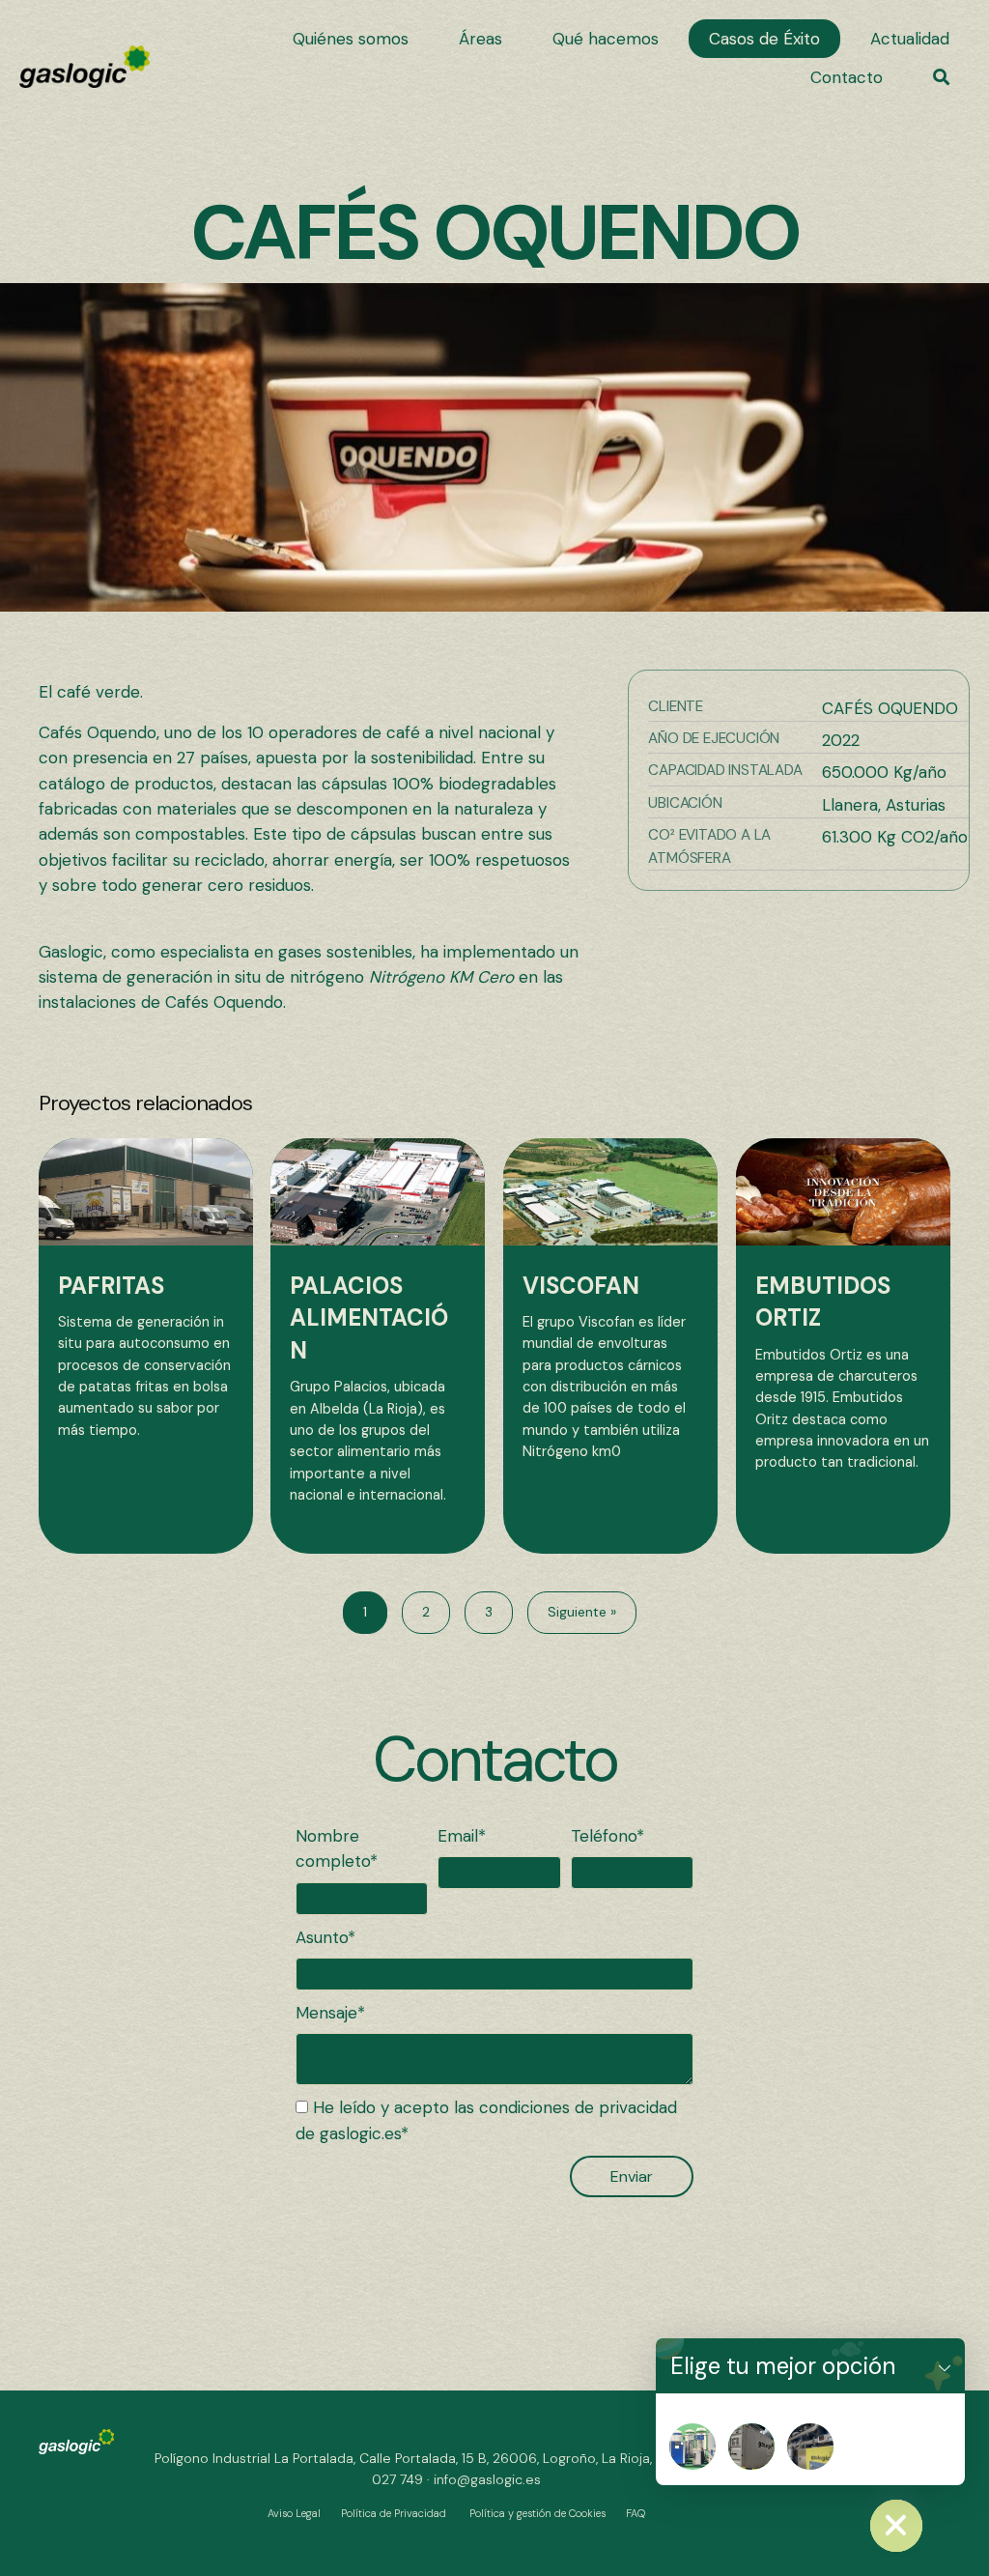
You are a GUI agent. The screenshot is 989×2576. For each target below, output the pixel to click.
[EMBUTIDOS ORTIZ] (843, 1346)
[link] (351, 39)
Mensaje (326, 2013)
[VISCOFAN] (610, 1346)
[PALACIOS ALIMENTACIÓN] (378, 1346)
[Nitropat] (692, 2447)
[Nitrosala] (810, 2447)
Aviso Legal (294, 2513)
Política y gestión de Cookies (537, 2513)
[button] (941, 77)
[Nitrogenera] (751, 2447)
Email (458, 1836)
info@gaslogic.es (487, 2479)
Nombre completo (333, 1848)
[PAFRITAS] (146, 1346)
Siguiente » (582, 1612)
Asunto (322, 1937)
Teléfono (604, 1836)
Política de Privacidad (394, 2513)
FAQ (636, 2513)
